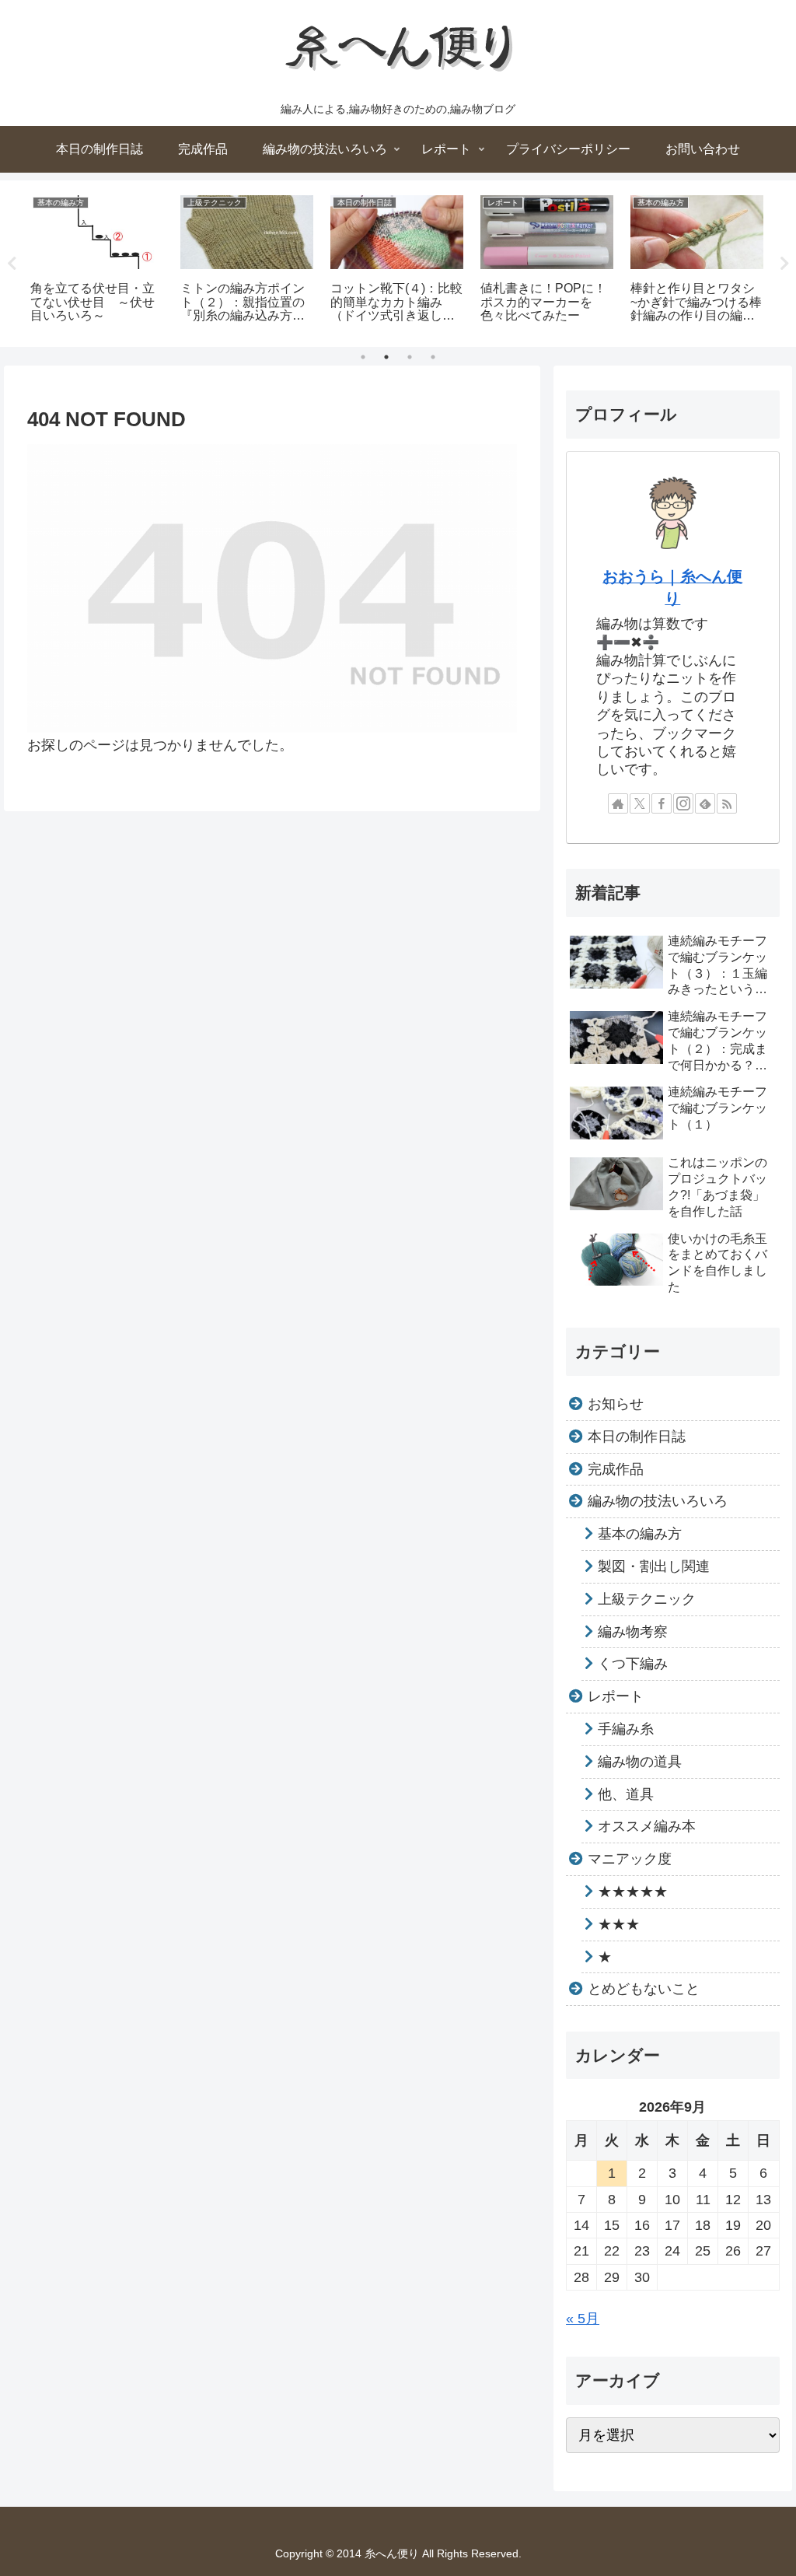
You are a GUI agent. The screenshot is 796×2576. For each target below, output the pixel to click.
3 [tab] (410, 357)
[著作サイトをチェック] (618, 803)
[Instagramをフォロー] (683, 803)
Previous (12, 264)
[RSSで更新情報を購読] (727, 803)
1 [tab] (363, 357)
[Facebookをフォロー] (662, 803)
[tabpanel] (97, 261)
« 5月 (583, 2319)
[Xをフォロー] (640, 803)
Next (784, 264)
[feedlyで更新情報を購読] (705, 803)
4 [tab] (433, 357)
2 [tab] (386, 357)
